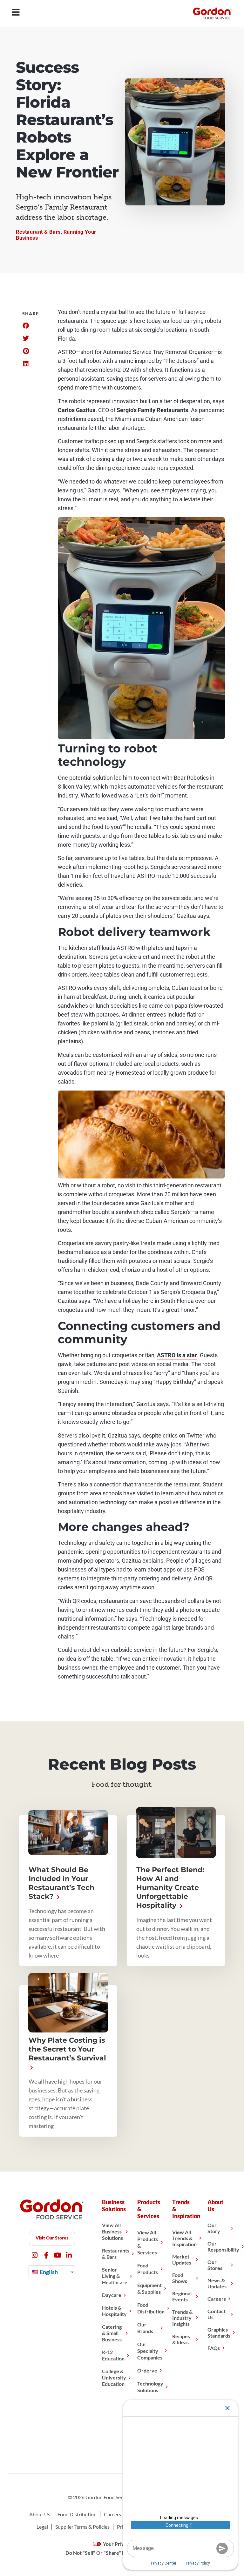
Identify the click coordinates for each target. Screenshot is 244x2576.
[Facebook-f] (46, 2255)
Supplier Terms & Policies (82, 2527)
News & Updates (217, 2283)
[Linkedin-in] (69, 2255)
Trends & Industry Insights (182, 2318)
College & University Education (114, 2377)
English (48, 2272)
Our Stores (215, 2265)
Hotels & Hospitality (114, 2311)
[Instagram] (35, 2255)
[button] (26, 326)
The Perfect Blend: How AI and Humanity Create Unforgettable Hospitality (170, 1888)
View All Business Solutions (112, 2231)
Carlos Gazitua (77, 410)
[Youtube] (58, 2255)
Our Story (214, 2228)
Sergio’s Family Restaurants (152, 410)
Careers (217, 2299)
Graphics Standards (219, 2332)
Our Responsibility (223, 2246)
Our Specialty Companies (150, 2351)
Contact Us (217, 2314)
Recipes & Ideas (181, 2339)
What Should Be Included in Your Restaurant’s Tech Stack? (61, 1883)
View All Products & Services (148, 2242)
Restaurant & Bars (38, 232)
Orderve (147, 2370)
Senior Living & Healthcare (115, 2276)
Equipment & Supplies (149, 2288)
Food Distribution (151, 2308)
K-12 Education (113, 2355)
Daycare (112, 2295)
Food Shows (180, 2278)
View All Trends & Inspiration (184, 2238)
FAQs (214, 2348)
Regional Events (182, 2296)
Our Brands (145, 2328)
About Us (40, 2514)
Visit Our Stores (52, 2238)
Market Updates (182, 2259)
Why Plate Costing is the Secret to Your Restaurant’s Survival (67, 2049)
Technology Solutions (150, 2387)
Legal (42, 2527)
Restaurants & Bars (116, 2254)
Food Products (148, 2269)
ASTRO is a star (177, 1355)
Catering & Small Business (112, 2333)
